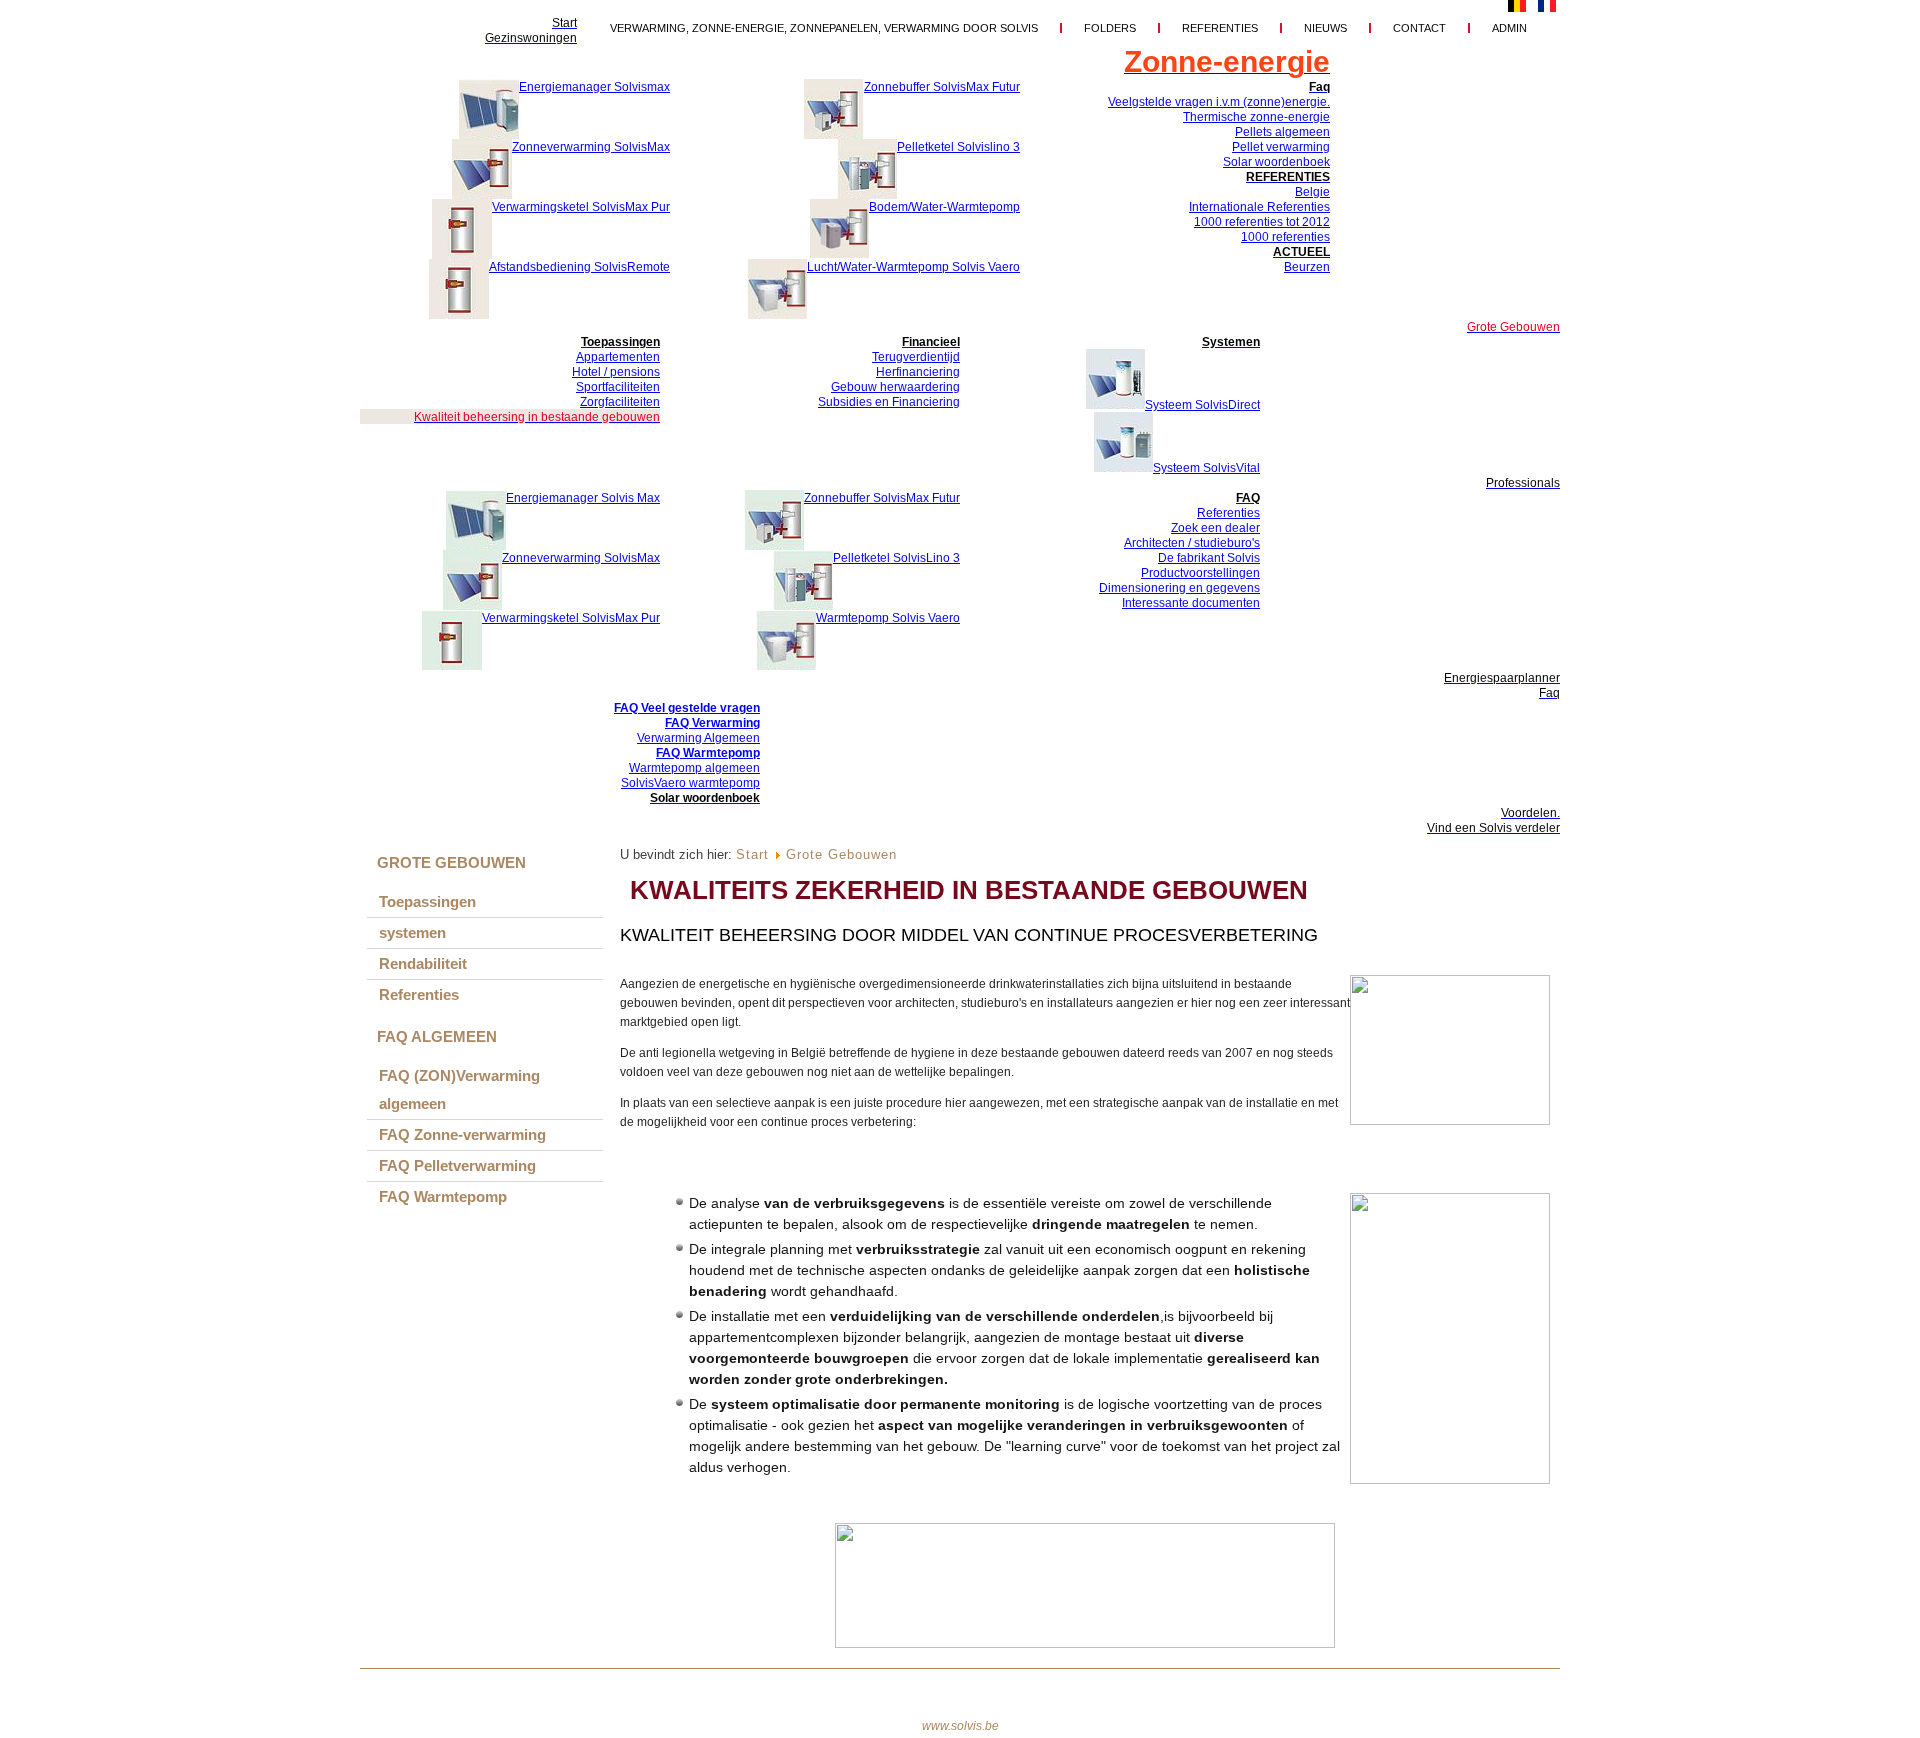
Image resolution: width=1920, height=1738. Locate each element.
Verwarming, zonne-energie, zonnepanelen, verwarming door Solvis (824, 28)
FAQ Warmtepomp (443, 1196)
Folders (1110, 28)
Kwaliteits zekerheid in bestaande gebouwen (969, 890)
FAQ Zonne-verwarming (462, 1134)
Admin (1509, 28)
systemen (412, 932)
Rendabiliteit (423, 963)
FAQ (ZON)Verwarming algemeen (459, 1089)
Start (752, 854)
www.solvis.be (960, 1726)
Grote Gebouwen (841, 854)
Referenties (1220, 28)
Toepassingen (427, 901)
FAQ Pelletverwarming (457, 1165)
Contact (1419, 28)
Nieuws (1325, 28)
